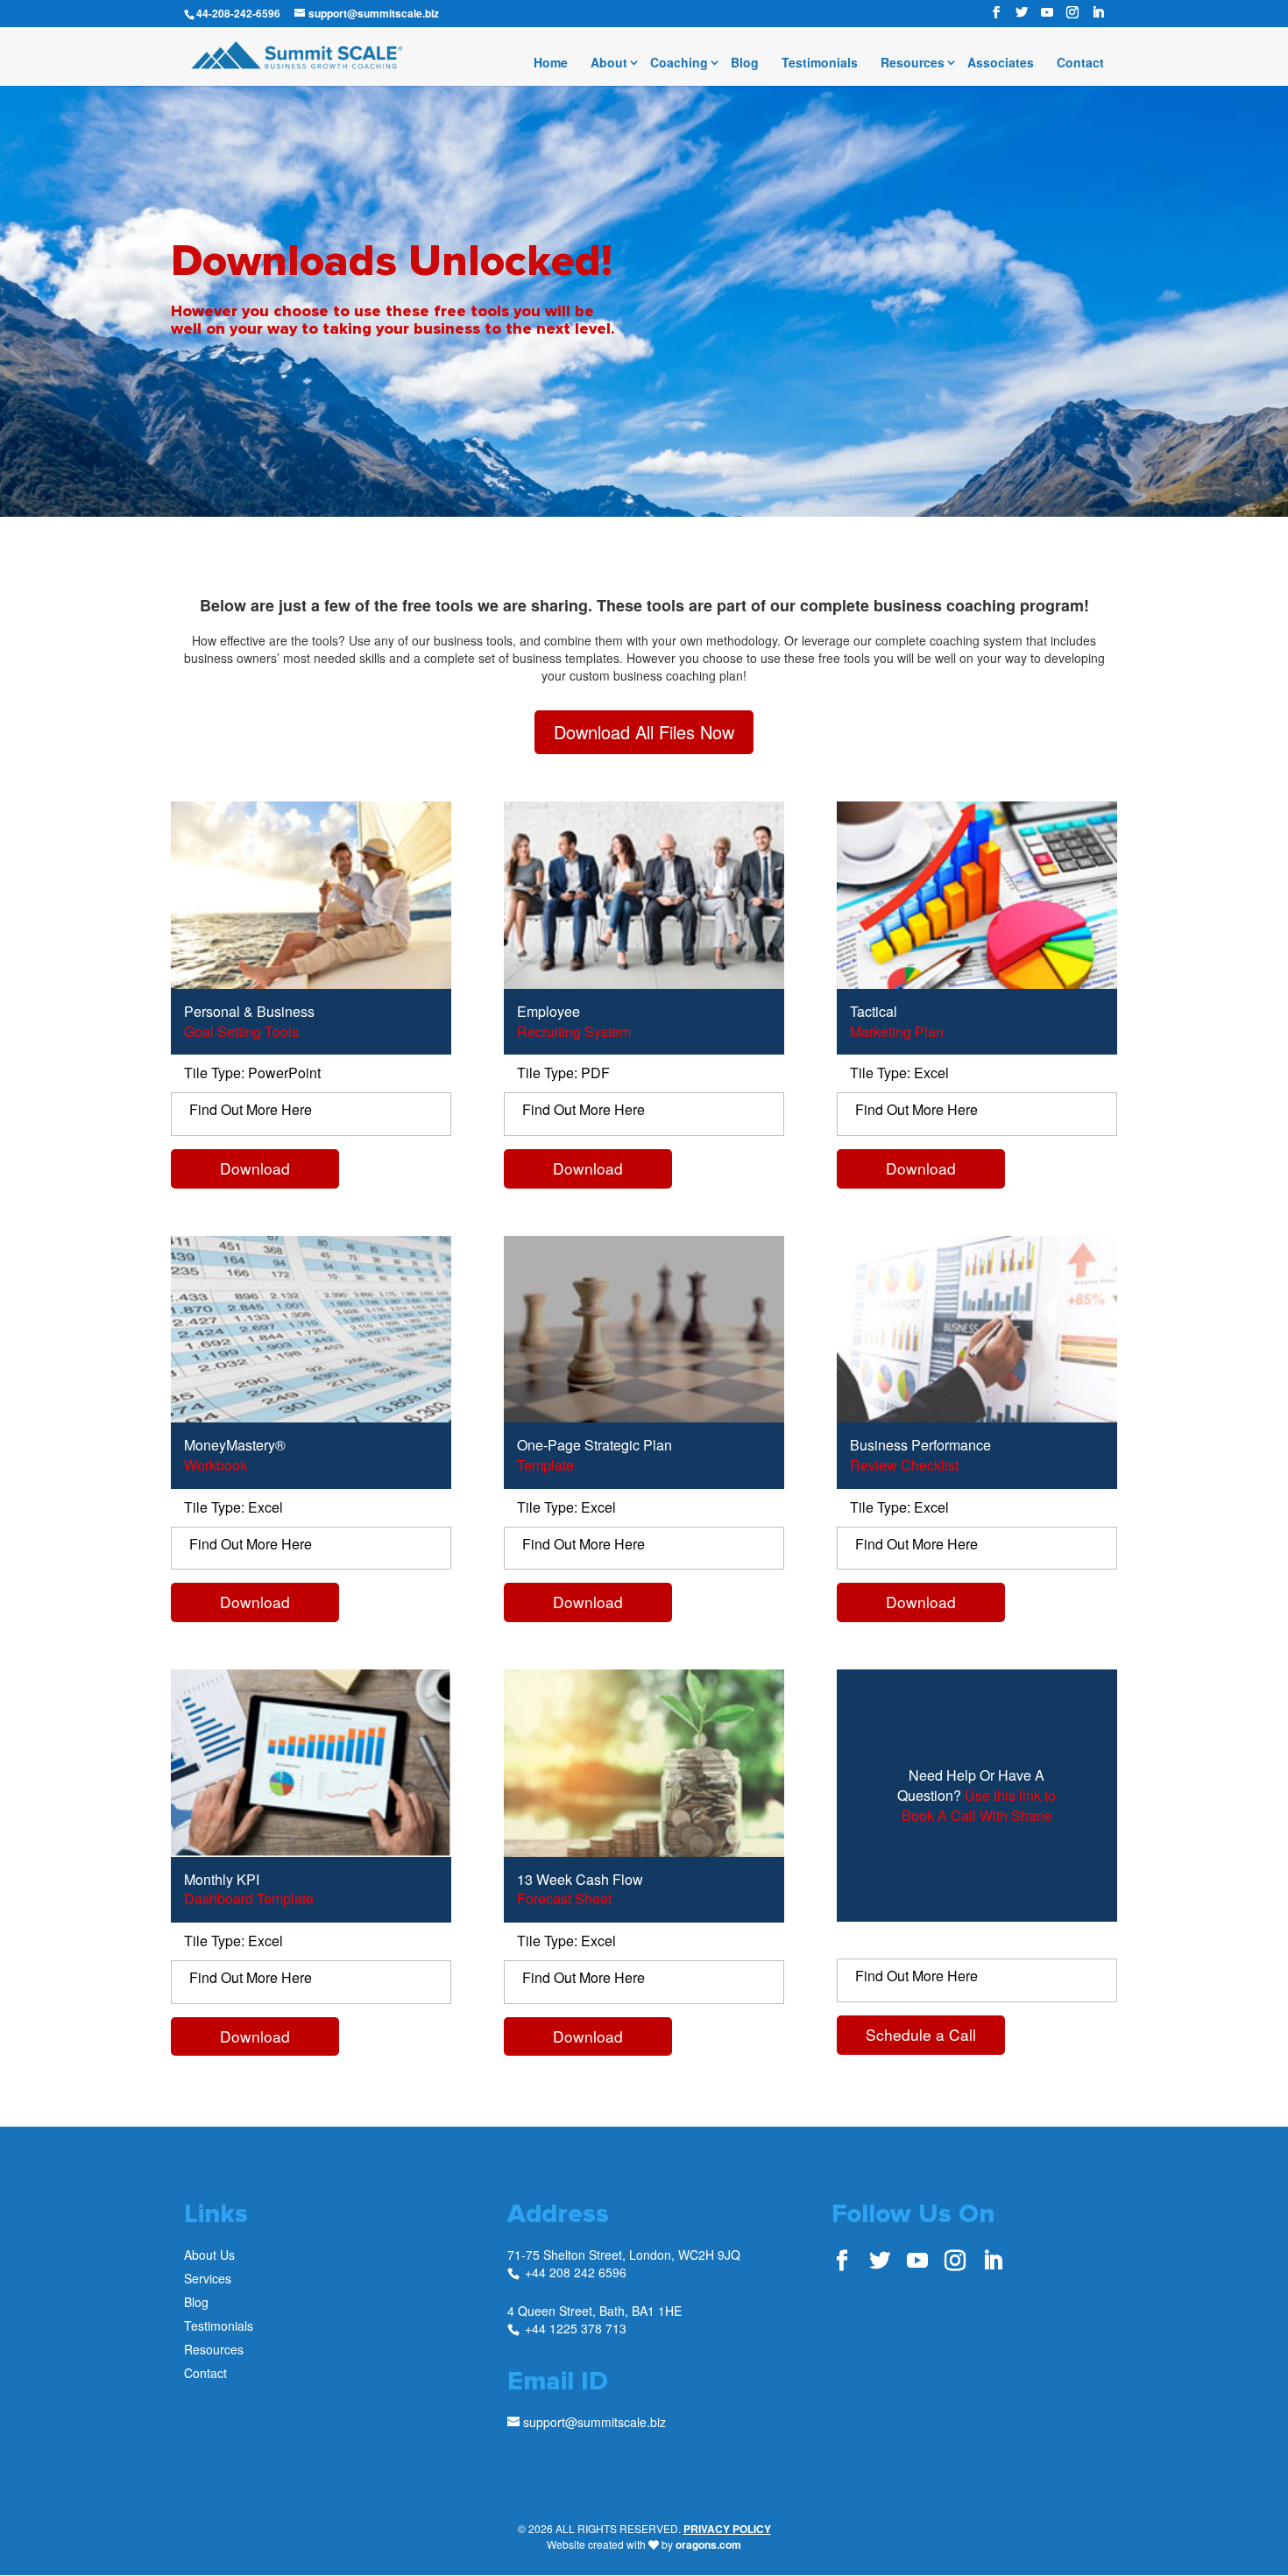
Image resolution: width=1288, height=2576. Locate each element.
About (609, 64)
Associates (1001, 64)
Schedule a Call (921, 2034)
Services (208, 2278)
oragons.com (708, 2544)
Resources (913, 64)
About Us (209, 2255)
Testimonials (820, 64)
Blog (745, 64)
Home (551, 64)
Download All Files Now (644, 732)
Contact (1080, 64)
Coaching (679, 64)
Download (255, 1168)
